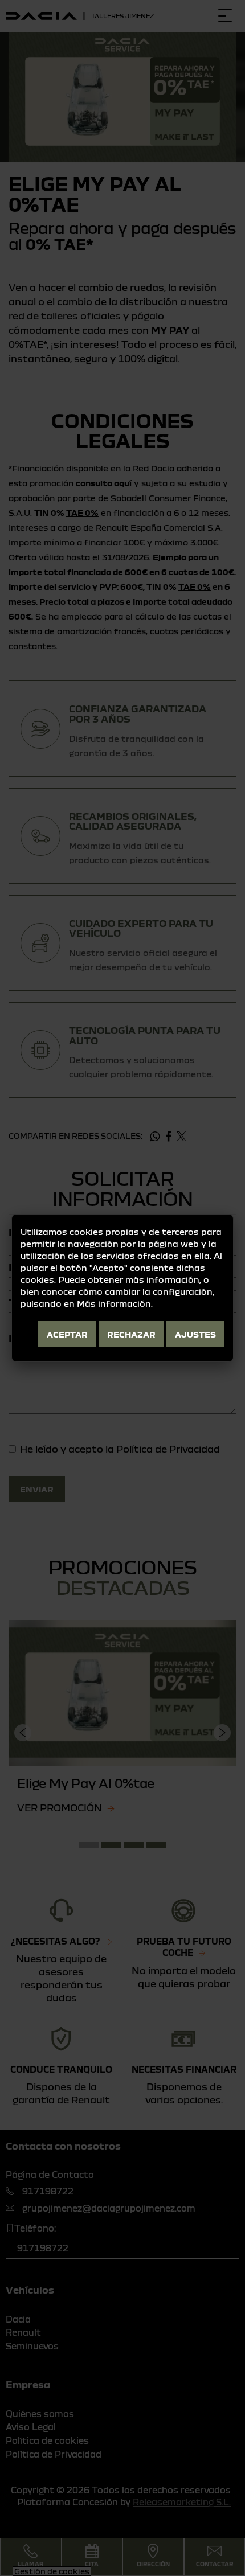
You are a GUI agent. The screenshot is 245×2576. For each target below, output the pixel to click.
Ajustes (195, 1334)
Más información (114, 1303)
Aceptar (67, 1334)
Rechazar (131, 1334)
